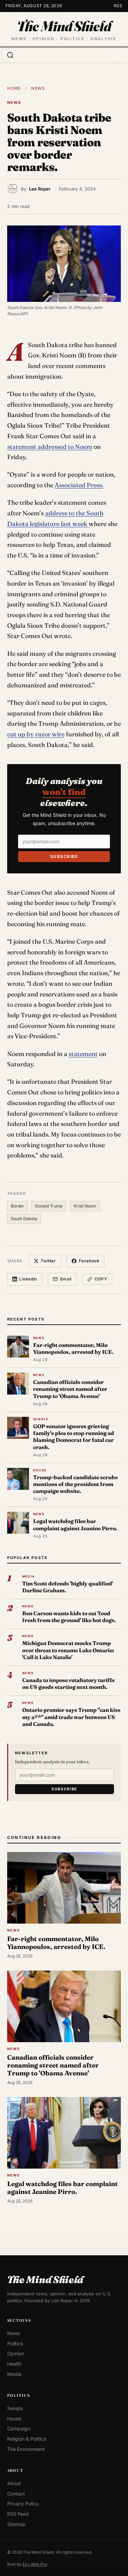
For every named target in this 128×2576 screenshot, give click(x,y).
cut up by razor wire (36, 734)
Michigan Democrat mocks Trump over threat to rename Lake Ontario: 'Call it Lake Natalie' (68, 1650)
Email (66, 1279)
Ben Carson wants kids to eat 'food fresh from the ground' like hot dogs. (69, 1617)
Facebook (89, 1261)
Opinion (16, 2353)
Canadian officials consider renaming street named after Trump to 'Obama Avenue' (70, 1389)
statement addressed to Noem (50, 447)
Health (14, 2363)
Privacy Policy (23, 2504)
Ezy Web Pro (35, 2564)
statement (83, 1054)
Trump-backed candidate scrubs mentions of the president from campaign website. (75, 1484)
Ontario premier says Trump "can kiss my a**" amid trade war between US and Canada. (71, 1717)
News (38, 88)
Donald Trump (49, 1206)
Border (18, 1206)
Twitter (48, 1261)
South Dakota (24, 1219)
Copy (101, 1279)
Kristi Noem (85, 1206)
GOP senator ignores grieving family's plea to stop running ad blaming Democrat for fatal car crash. (74, 1437)
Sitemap (16, 2524)
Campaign (19, 2428)
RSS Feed (18, 2514)
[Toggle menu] (118, 55)
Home (14, 88)
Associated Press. (79, 485)
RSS (118, 6)
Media (14, 2374)
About (14, 2483)
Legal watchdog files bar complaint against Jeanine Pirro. (75, 1525)
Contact (16, 2493)
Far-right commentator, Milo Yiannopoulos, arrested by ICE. (73, 1348)
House (14, 2418)
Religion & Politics (27, 2439)
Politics (15, 2343)
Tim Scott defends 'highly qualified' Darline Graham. (68, 1587)
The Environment (26, 2449)
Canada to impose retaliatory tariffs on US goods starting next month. (68, 1684)
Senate (15, 2408)
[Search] (10, 55)
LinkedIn (28, 1279)
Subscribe (64, 856)
